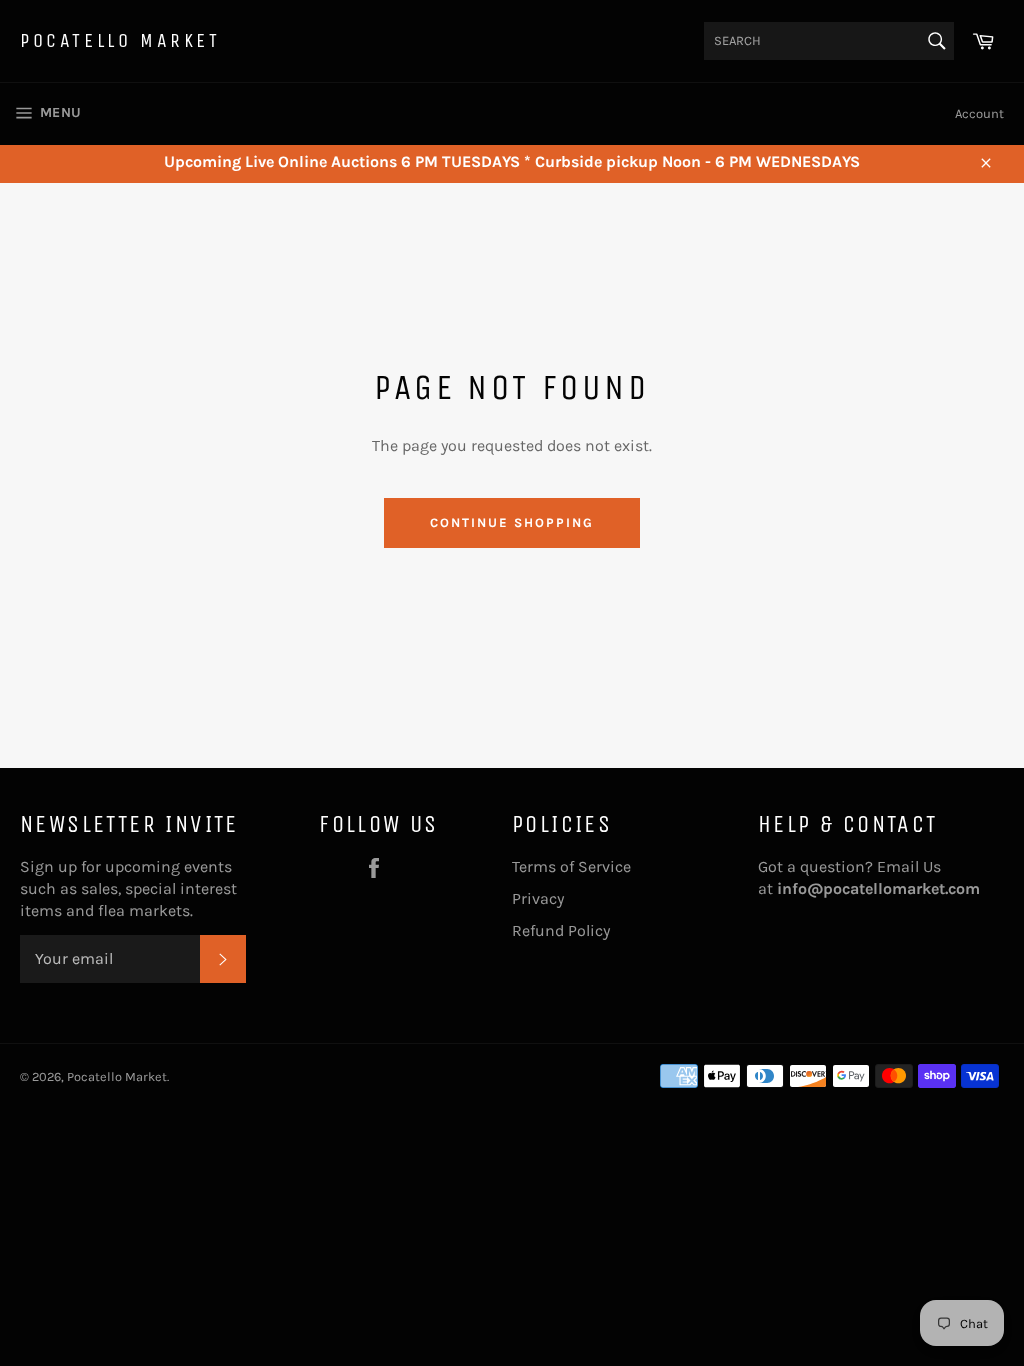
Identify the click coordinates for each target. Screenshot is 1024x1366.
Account (979, 113)
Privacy (538, 898)
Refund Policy (561, 930)
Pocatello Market (120, 40)
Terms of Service (571, 866)
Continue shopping (511, 522)
